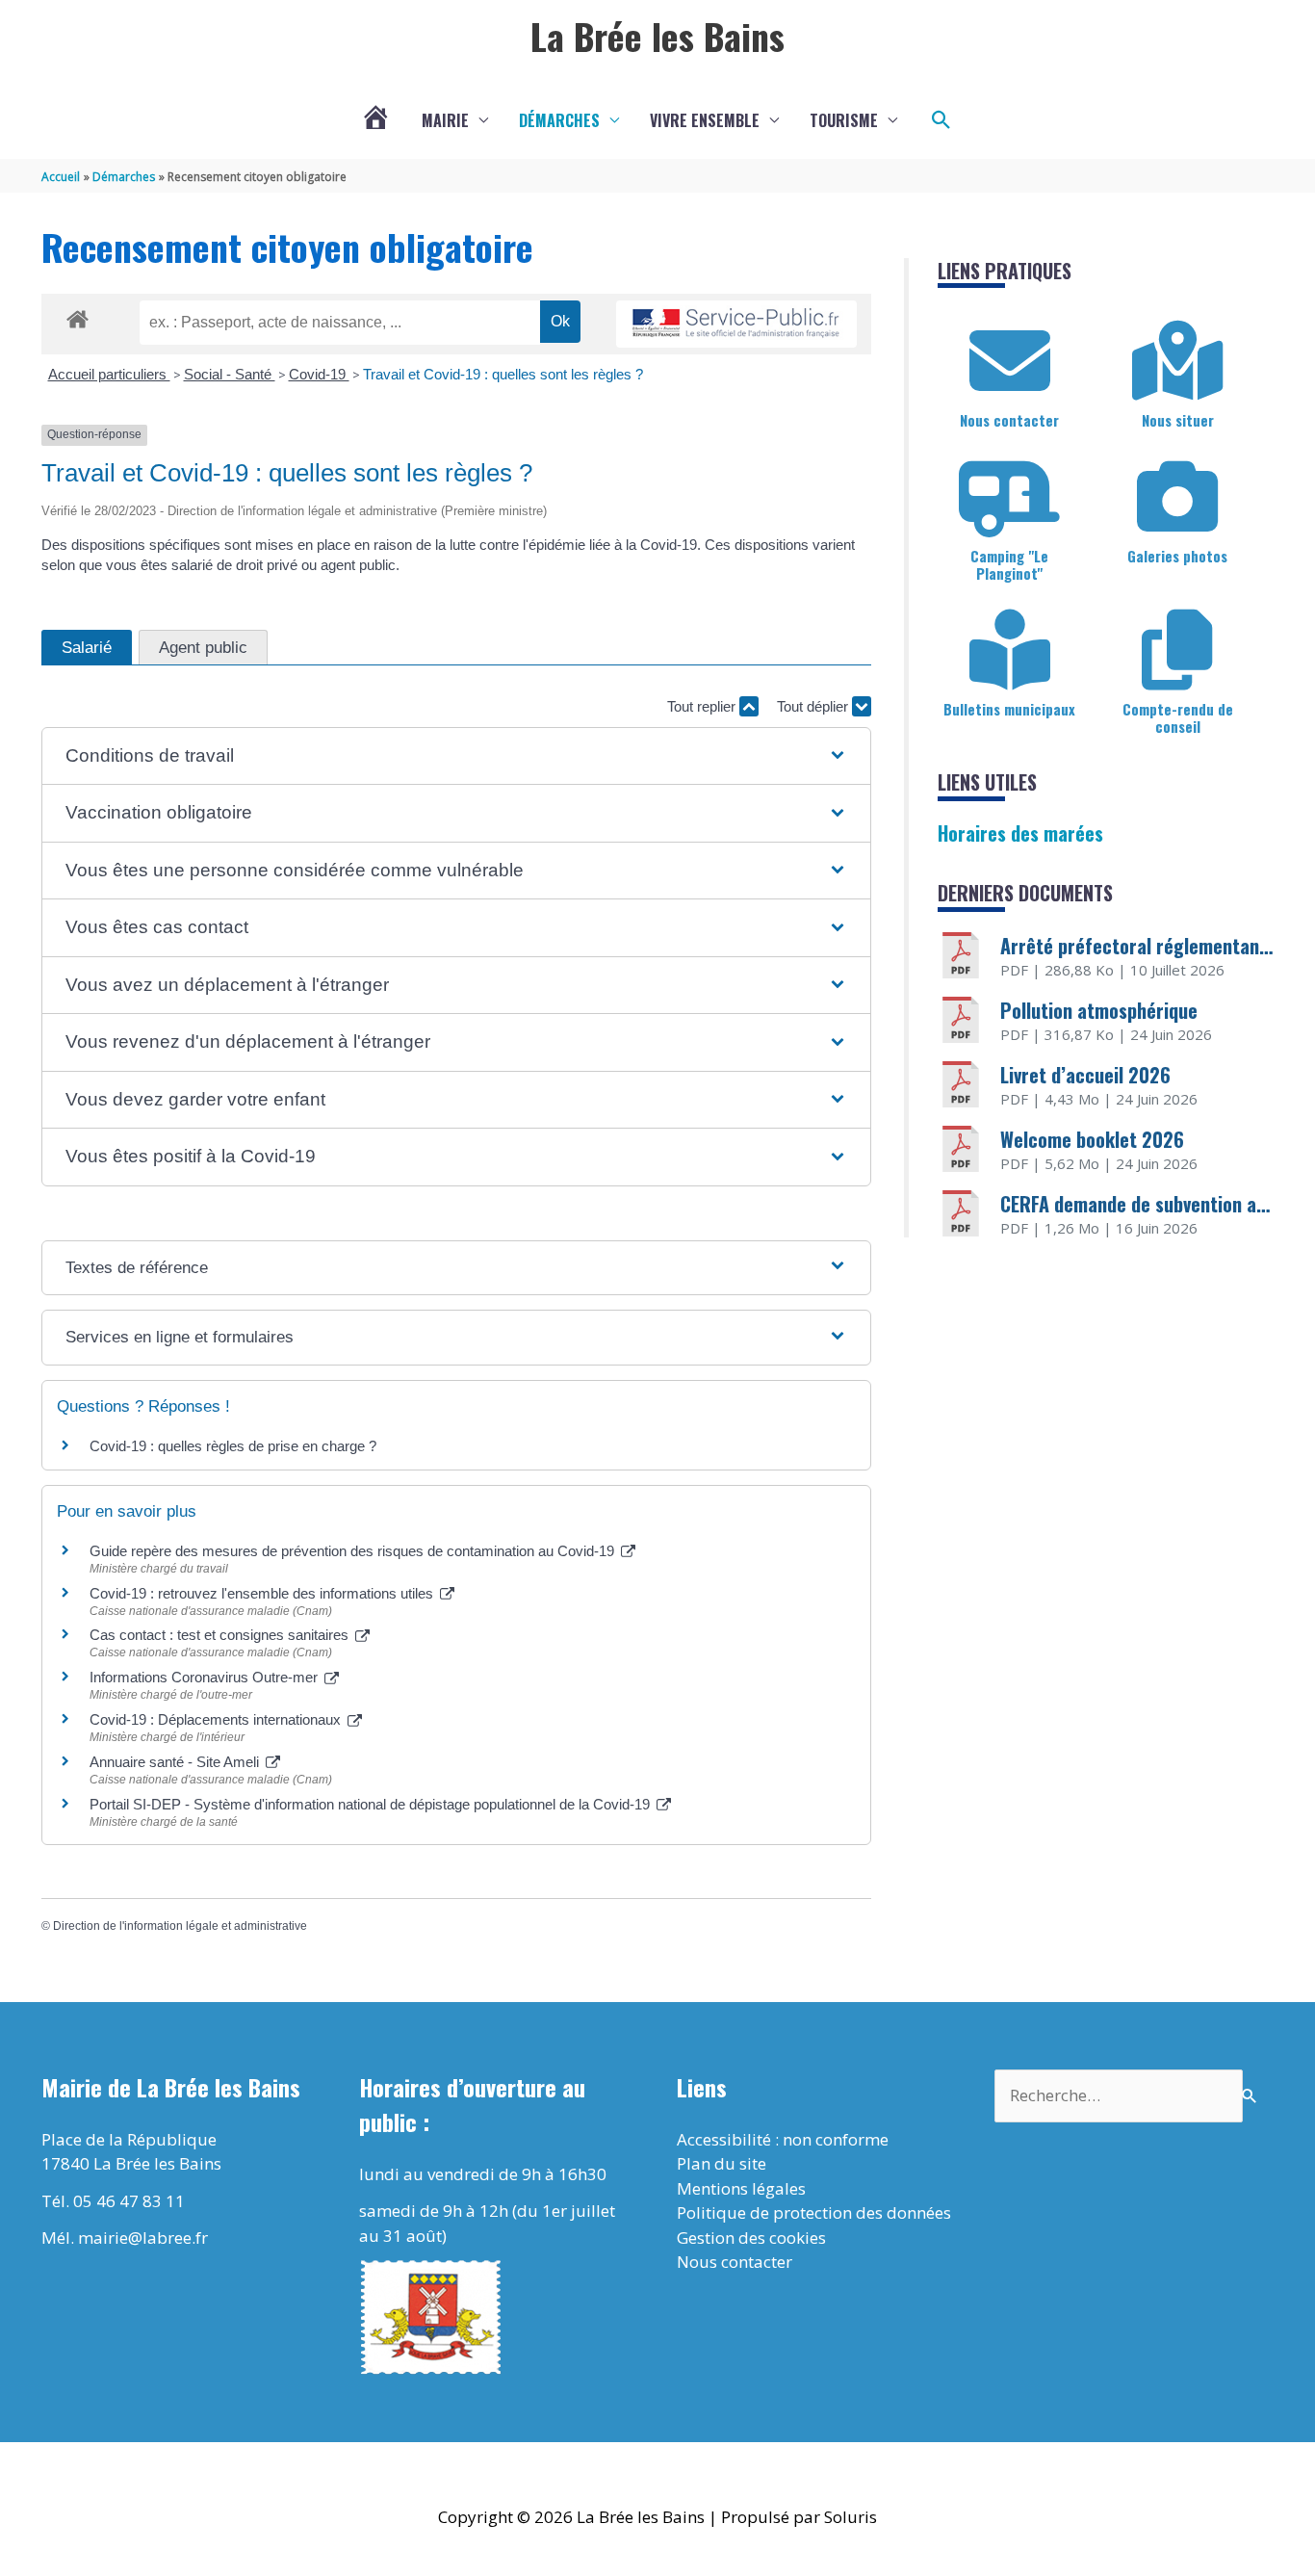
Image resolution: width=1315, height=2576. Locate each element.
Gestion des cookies (751, 2238)
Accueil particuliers (109, 374)
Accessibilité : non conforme (783, 2139)
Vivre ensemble (705, 120)
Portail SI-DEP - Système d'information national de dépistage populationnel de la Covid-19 (372, 1804)
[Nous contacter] (1010, 361)
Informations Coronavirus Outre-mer (206, 1677)
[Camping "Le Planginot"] (1010, 497)
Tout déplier (814, 706)
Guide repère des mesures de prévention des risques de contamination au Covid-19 (354, 1551)
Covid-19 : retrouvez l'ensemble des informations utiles (263, 1593)
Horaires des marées (1020, 833)
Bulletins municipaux (1009, 709)
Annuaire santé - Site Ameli (176, 1762)
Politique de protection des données (814, 2212)
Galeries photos (1177, 556)
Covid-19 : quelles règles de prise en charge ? (233, 1446)
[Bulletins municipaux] (1010, 650)
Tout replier (703, 706)
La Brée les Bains (657, 36)
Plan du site (722, 2163)
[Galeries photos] (1177, 497)
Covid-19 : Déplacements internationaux (217, 1719)
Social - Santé (230, 374)
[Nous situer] (1177, 361)
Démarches (559, 120)
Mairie (445, 120)
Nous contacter (1009, 420)
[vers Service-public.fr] (736, 324)
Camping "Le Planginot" (1009, 564)
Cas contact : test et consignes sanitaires (221, 1635)
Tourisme (844, 120)
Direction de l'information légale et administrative (180, 1926)
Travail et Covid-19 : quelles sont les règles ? (503, 374)
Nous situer (1178, 420)
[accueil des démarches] (77, 316)
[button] (941, 120)
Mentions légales (741, 2188)
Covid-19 (319, 374)
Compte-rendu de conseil (1178, 717)
